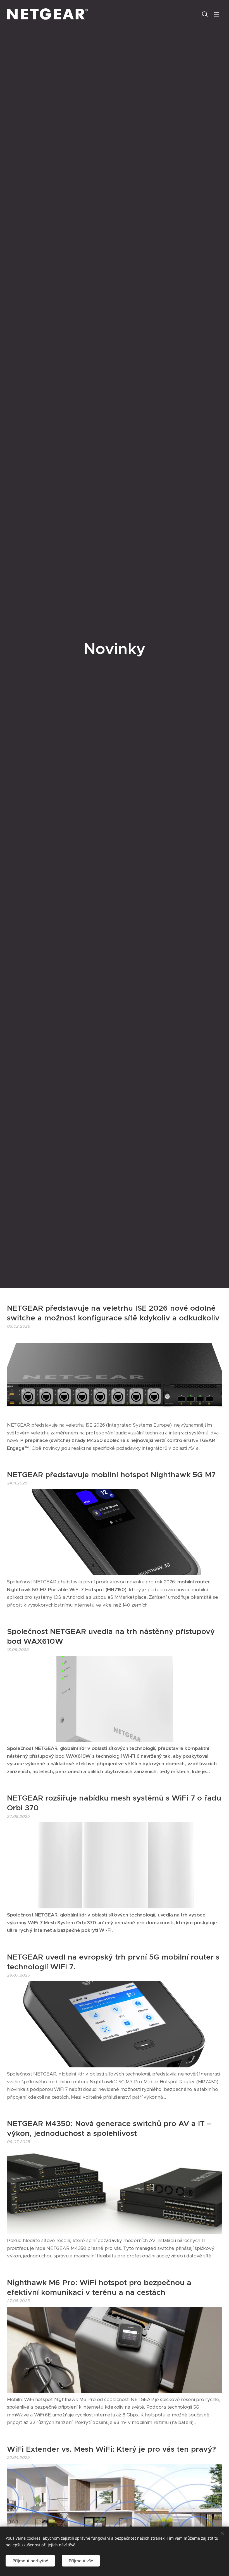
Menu (216, 14)
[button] (205, 14)
